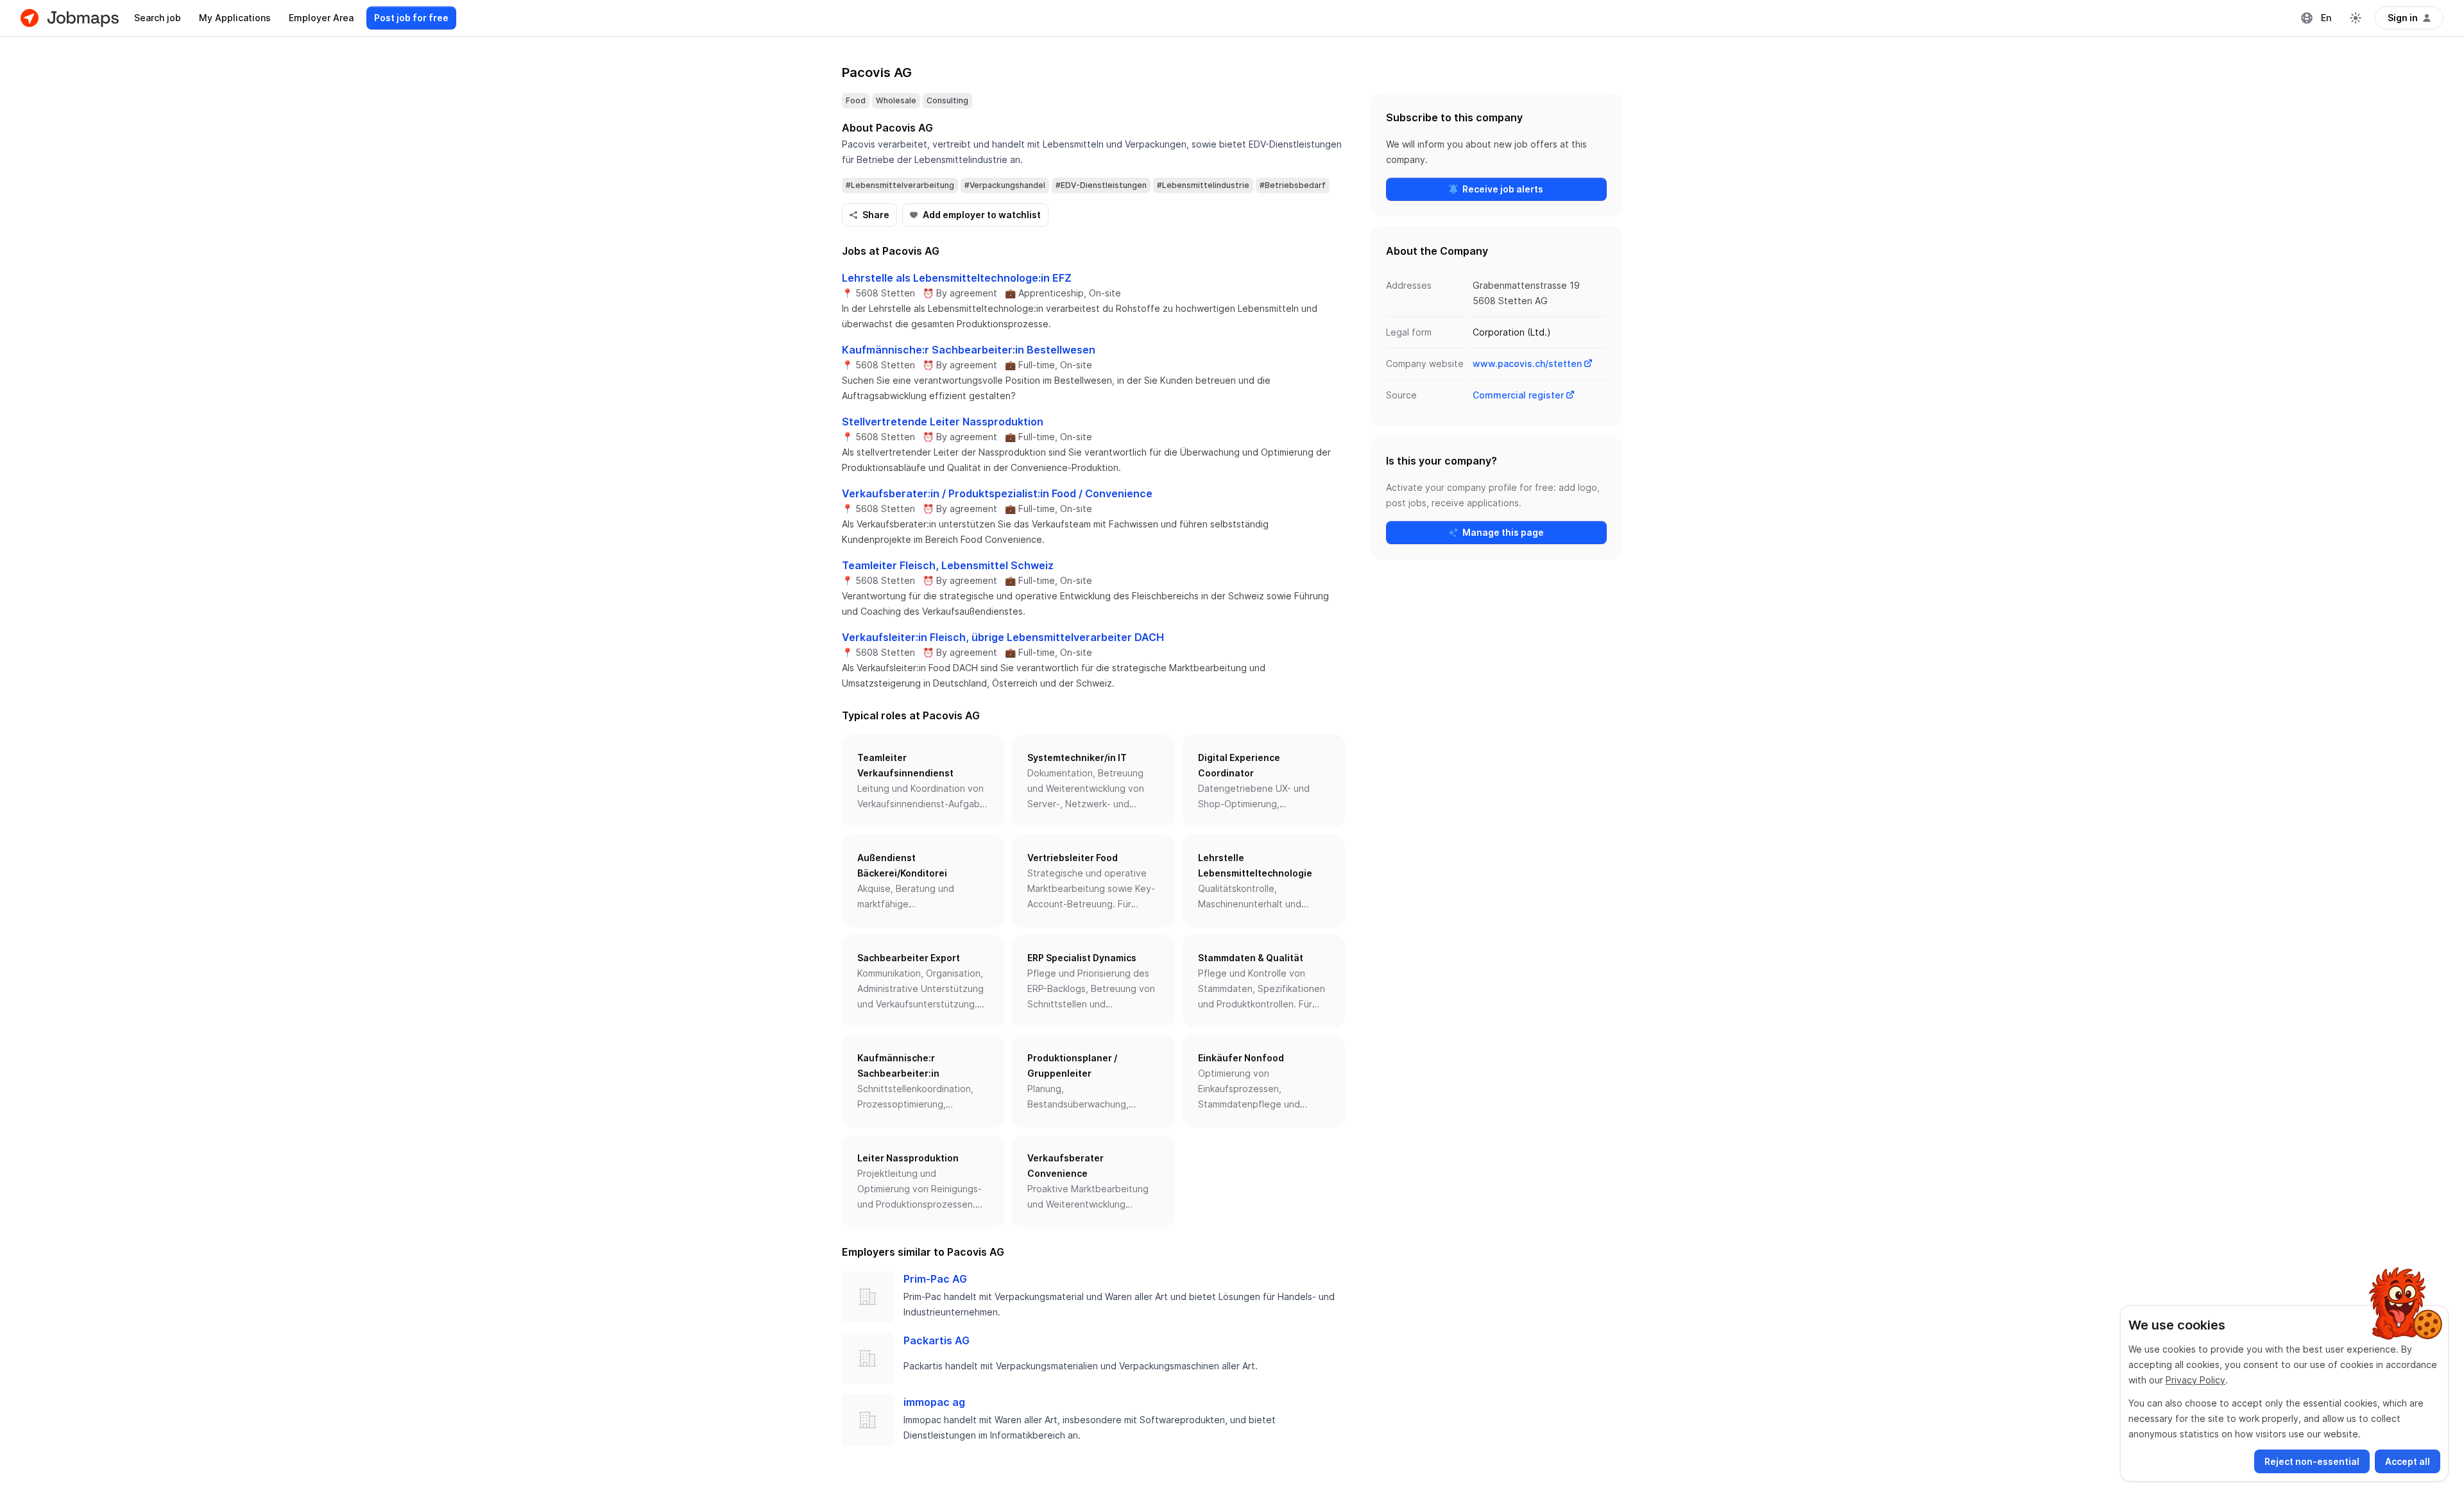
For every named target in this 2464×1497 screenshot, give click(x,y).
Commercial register (1518, 395)
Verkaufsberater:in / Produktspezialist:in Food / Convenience (997, 493)
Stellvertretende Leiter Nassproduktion (943, 422)
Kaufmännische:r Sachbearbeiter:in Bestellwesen (969, 350)
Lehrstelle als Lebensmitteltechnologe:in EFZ (957, 278)
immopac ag (934, 1402)
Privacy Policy (2195, 1380)
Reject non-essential (2312, 1461)
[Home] (70, 18)
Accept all (2408, 1461)
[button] (923, 781)
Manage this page (1503, 532)
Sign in (2403, 18)
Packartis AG (937, 1340)
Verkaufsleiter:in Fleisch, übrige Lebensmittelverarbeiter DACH (1003, 637)
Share (876, 215)
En (2326, 18)
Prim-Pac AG (935, 1279)
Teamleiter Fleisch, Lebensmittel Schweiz (948, 565)
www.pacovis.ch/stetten (1527, 364)
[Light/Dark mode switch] (2356, 18)
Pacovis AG (877, 73)
